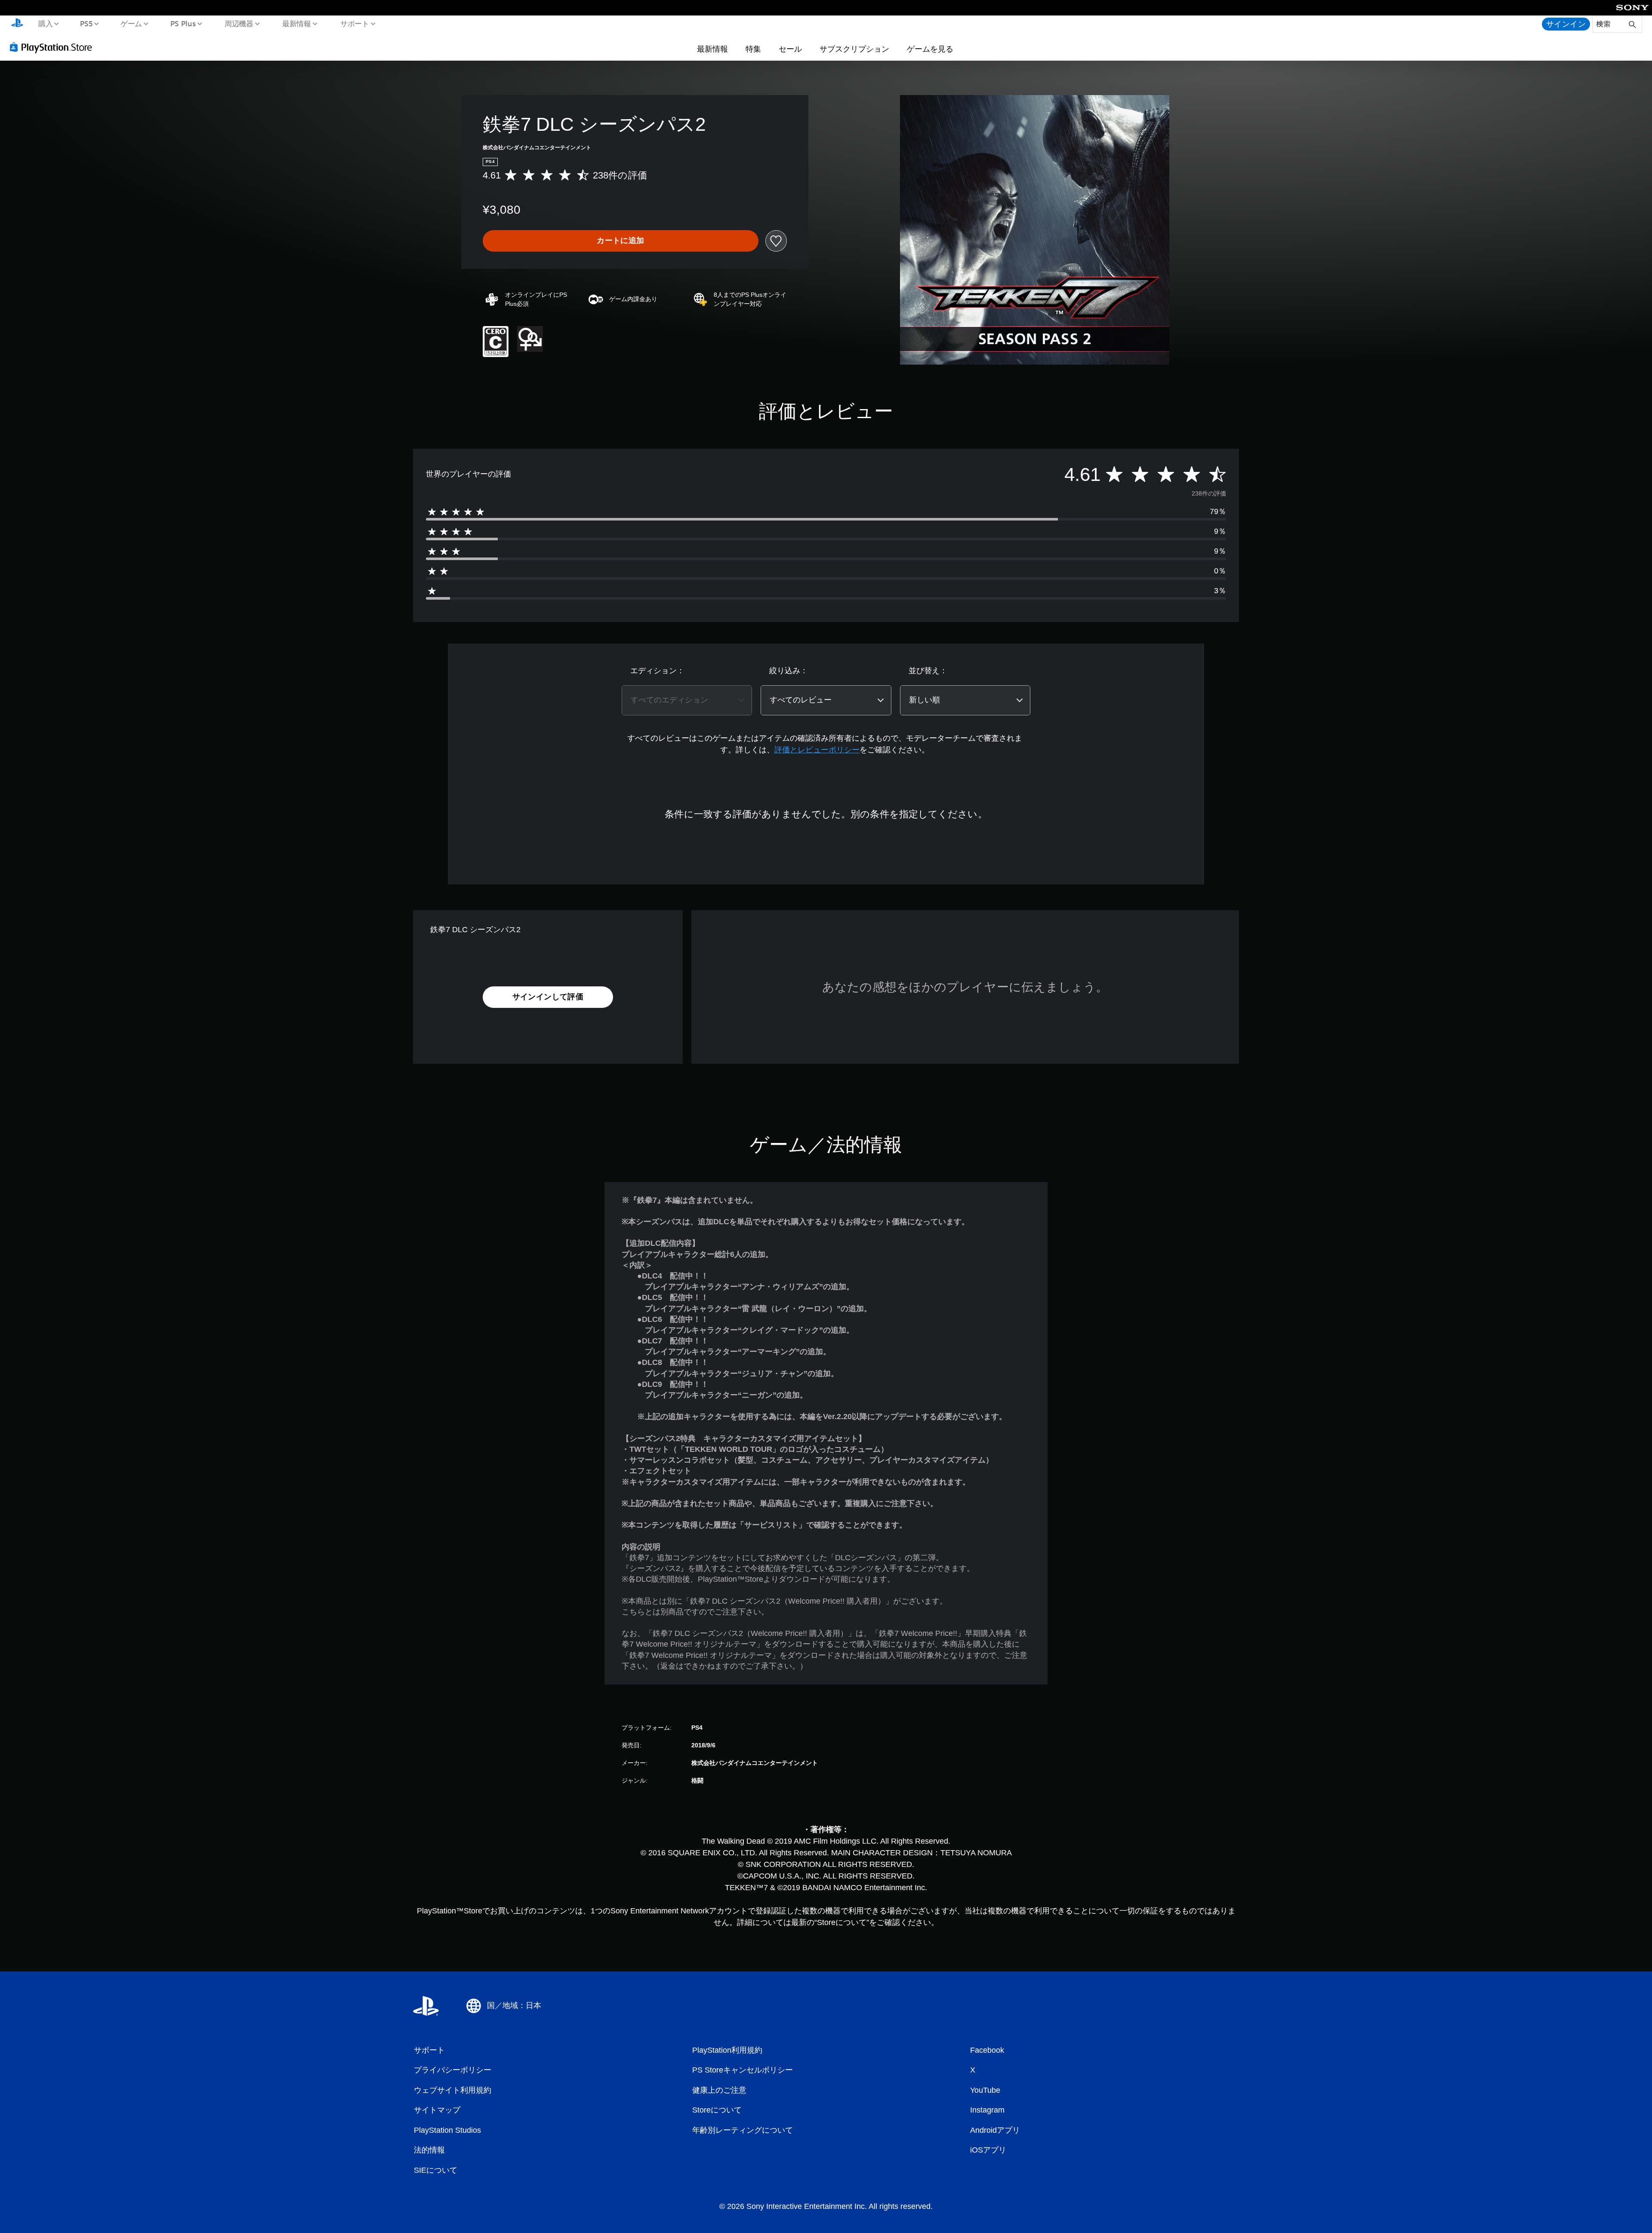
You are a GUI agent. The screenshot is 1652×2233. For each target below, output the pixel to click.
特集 (753, 49)
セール (790, 49)
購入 (45, 23)
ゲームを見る (930, 49)
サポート (354, 23)
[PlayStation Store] (54, 47)
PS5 (86, 23)
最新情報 (297, 23)
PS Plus (183, 23)
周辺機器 (239, 23)
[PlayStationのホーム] (17, 24)
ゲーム (131, 23)
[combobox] (687, 700)
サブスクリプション (854, 49)
